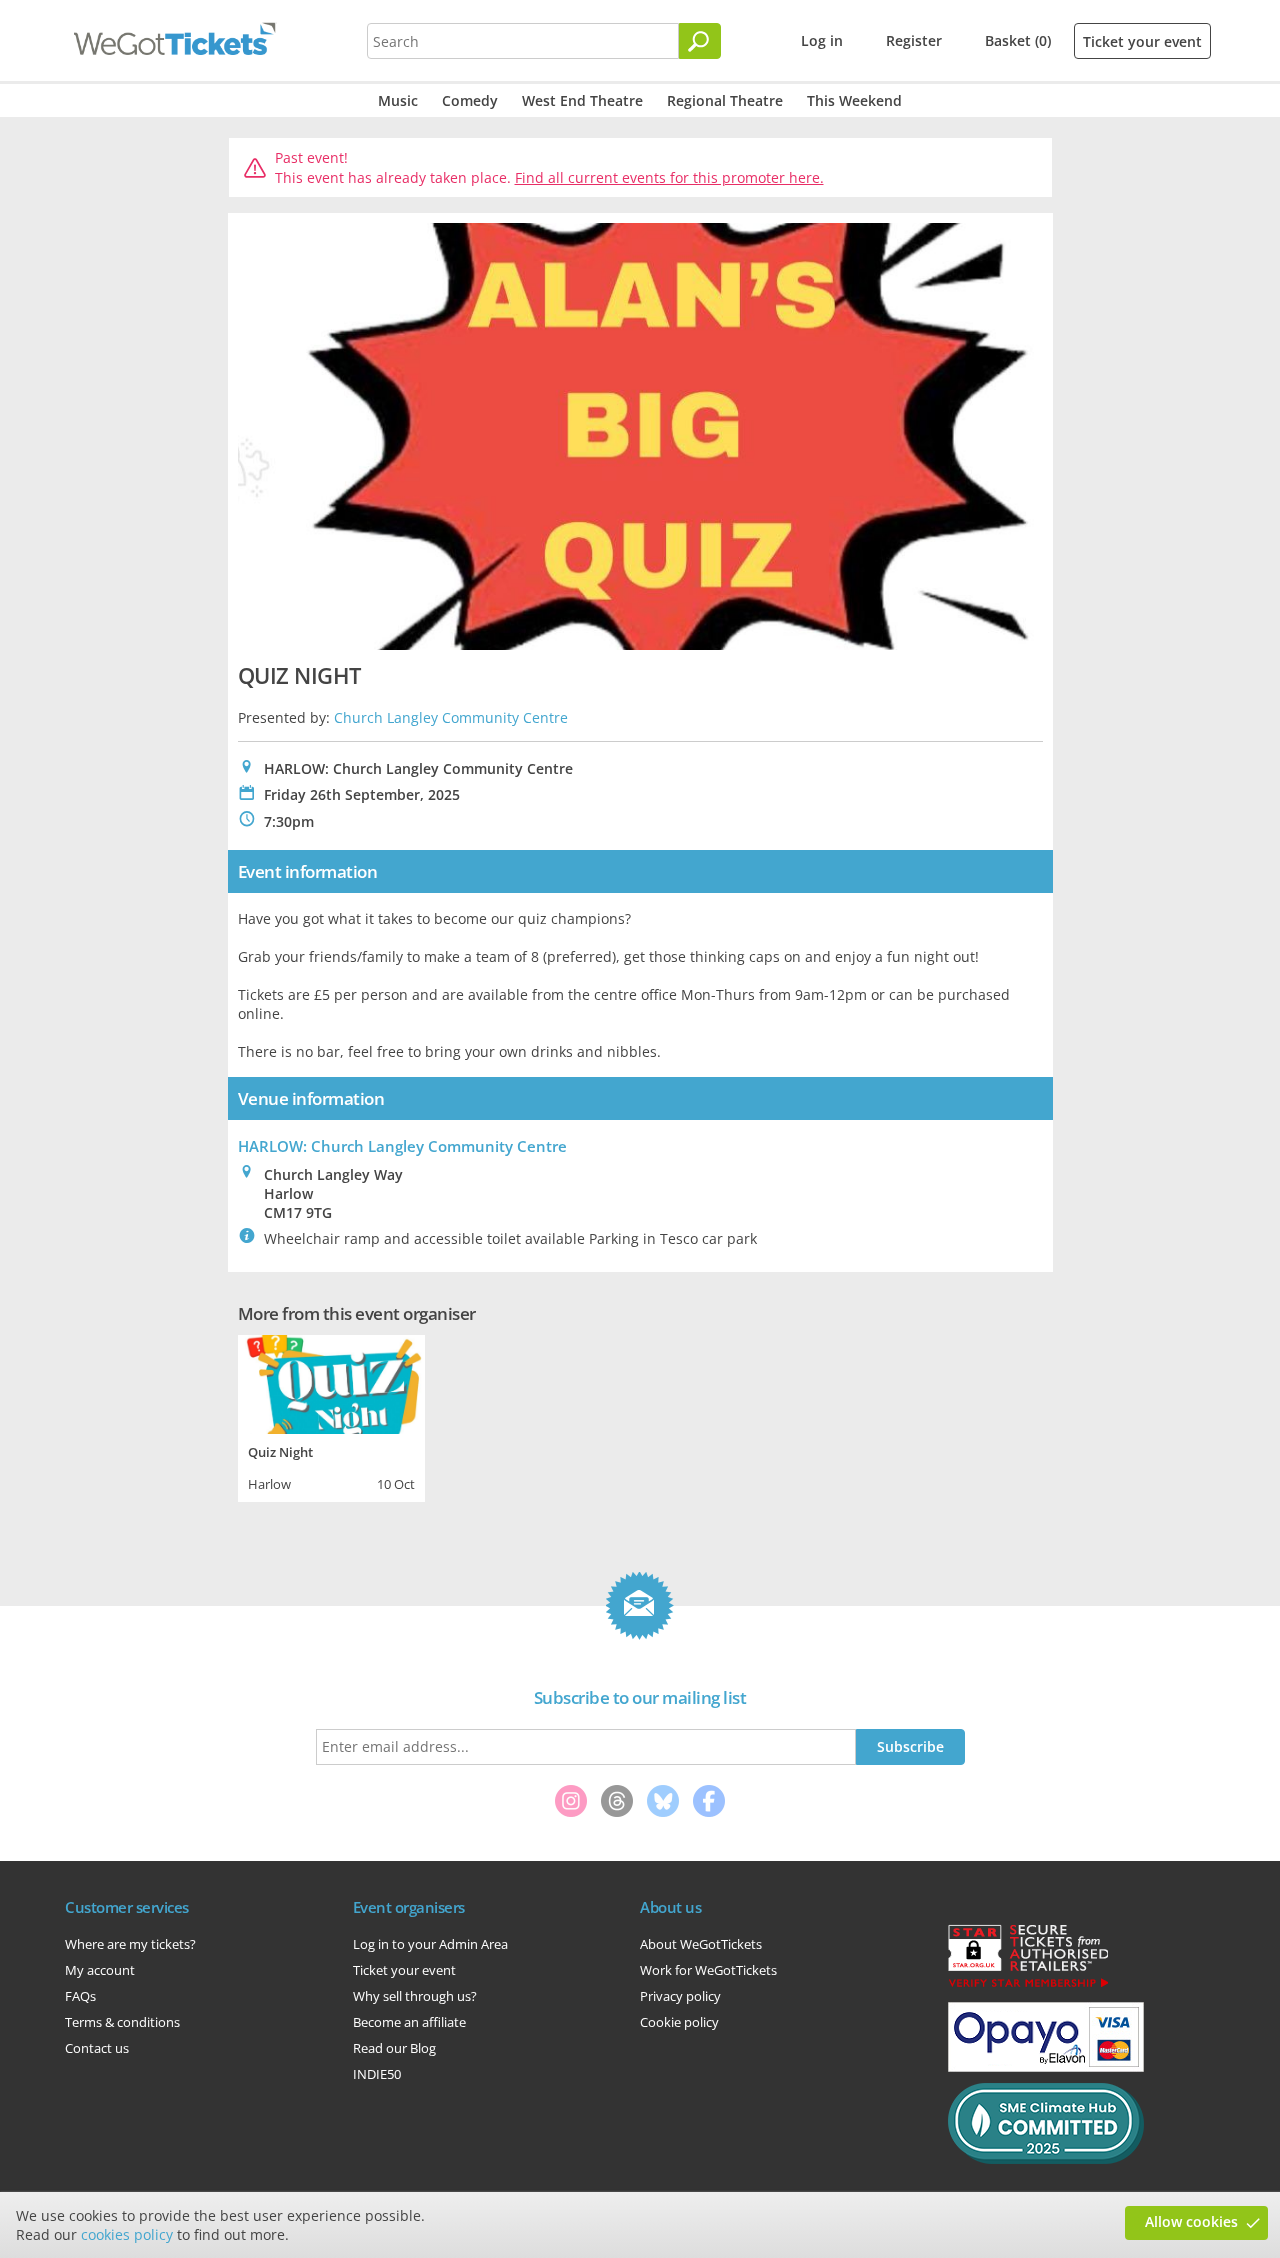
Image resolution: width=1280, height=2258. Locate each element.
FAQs (80, 1996)
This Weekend (854, 100)
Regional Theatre (725, 100)
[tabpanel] (331, 1416)
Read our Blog (394, 2048)
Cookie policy (679, 2022)
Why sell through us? (415, 1996)
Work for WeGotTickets (708, 1970)
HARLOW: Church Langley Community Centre (402, 1146)
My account (100, 1970)
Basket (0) (1018, 40)
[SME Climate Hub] (1046, 2159)
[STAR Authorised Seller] (1028, 1986)
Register (914, 40)
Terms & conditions (122, 2022)
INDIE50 (377, 2074)
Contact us (97, 2048)
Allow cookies (1191, 2221)
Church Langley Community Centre (451, 717)
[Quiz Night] (331, 1382)
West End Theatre (582, 100)
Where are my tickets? (130, 1944)
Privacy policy (680, 1996)
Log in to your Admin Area (430, 1944)
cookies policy (127, 2234)
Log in (822, 40)
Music (398, 100)
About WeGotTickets (701, 1944)
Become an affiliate (409, 2022)
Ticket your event (1142, 41)
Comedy (470, 100)
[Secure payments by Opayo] (1046, 2067)
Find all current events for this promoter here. (669, 177)
